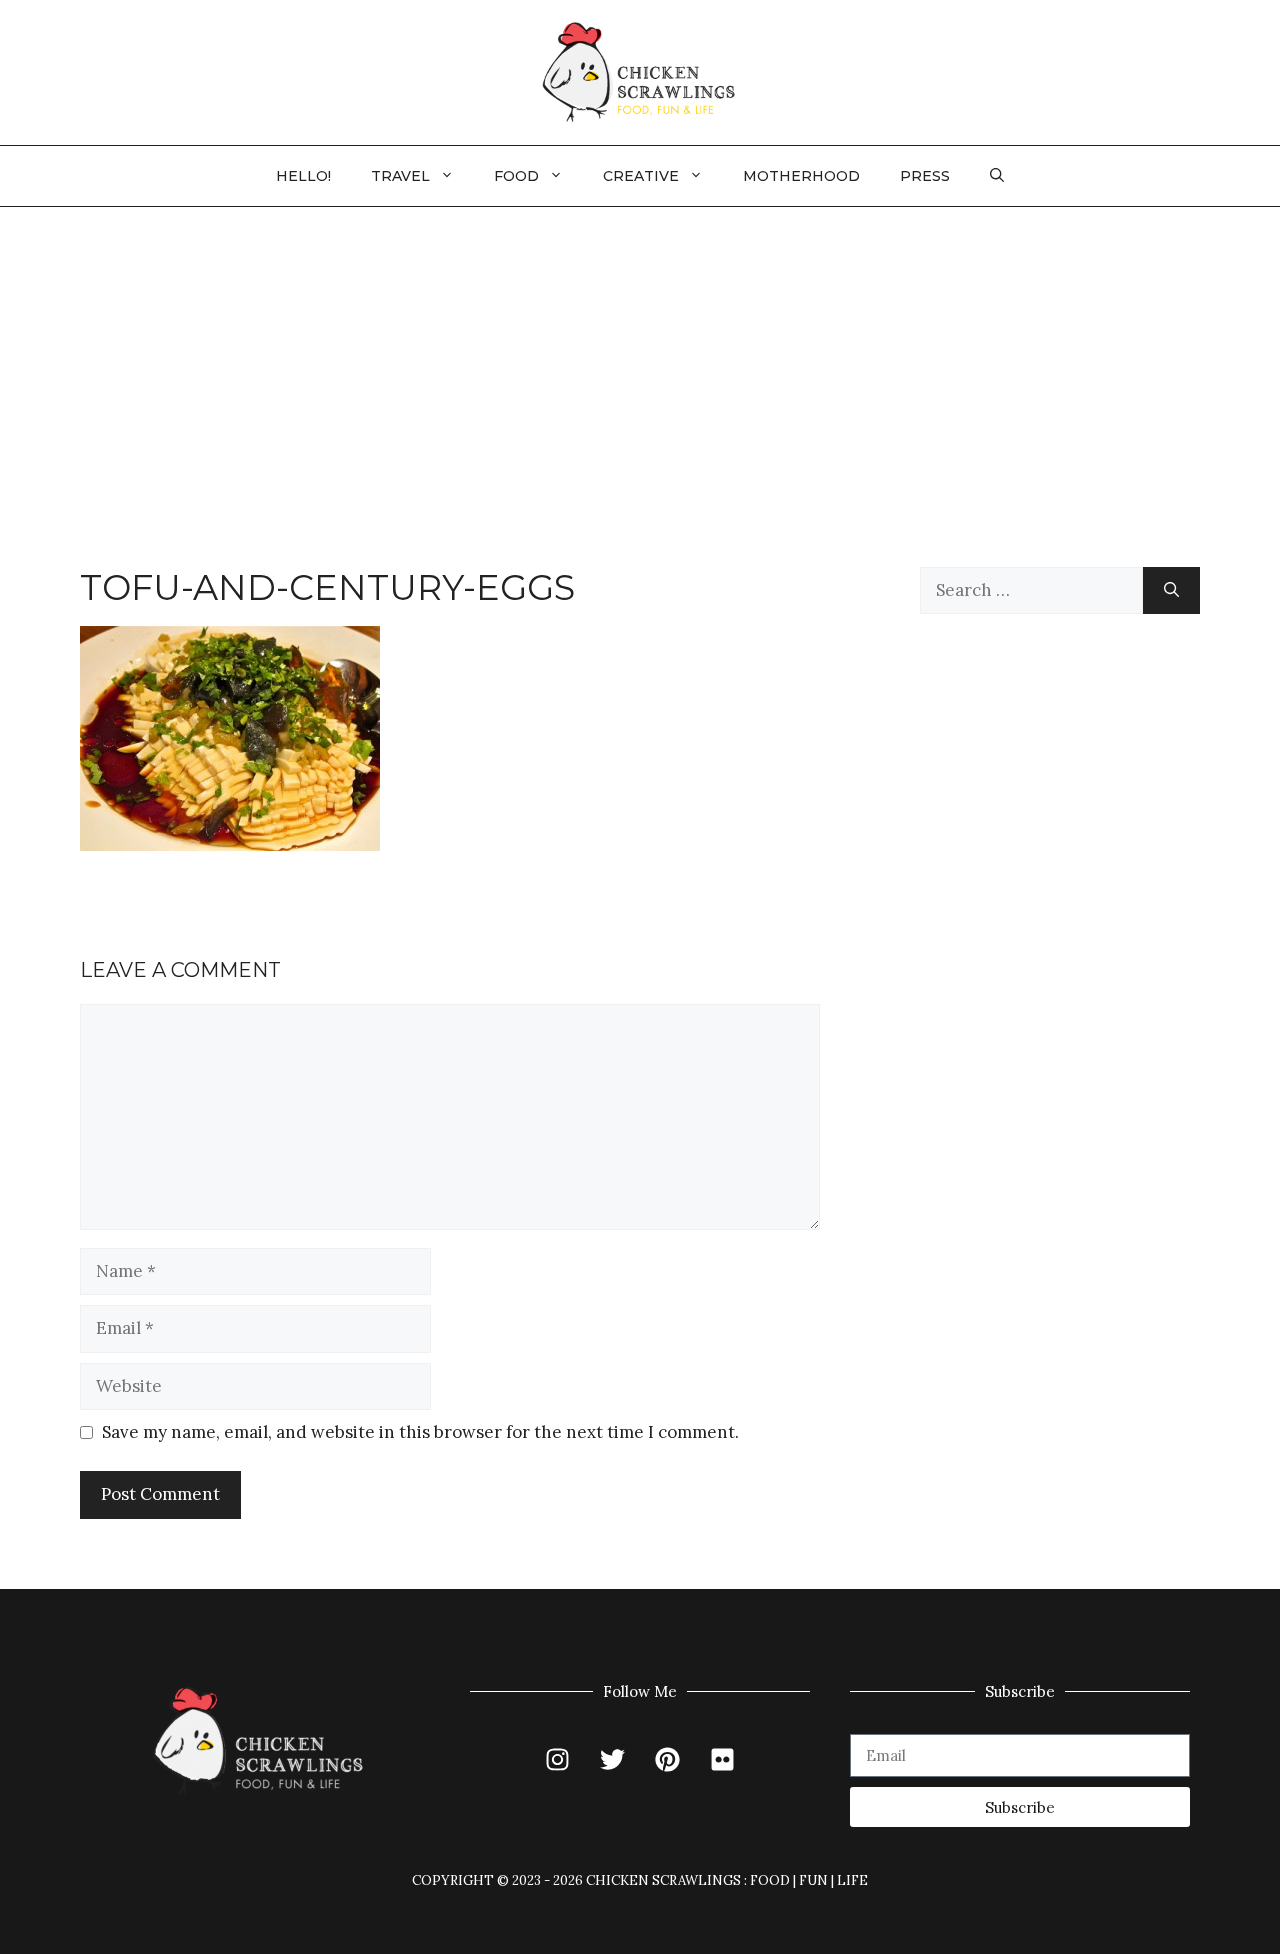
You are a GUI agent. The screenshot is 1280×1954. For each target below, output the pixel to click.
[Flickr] (723, 1759)
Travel (400, 176)
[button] (997, 176)
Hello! (303, 176)
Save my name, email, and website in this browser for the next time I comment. (420, 1432)
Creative (641, 176)
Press (925, 176)
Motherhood (801, 176)
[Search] (1171, 591)
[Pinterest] (668, 1759)
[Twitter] (613, 1759)
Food (516, 176)
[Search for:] (1031, 591)
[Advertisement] (640, 357)
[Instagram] (558, 1759)
